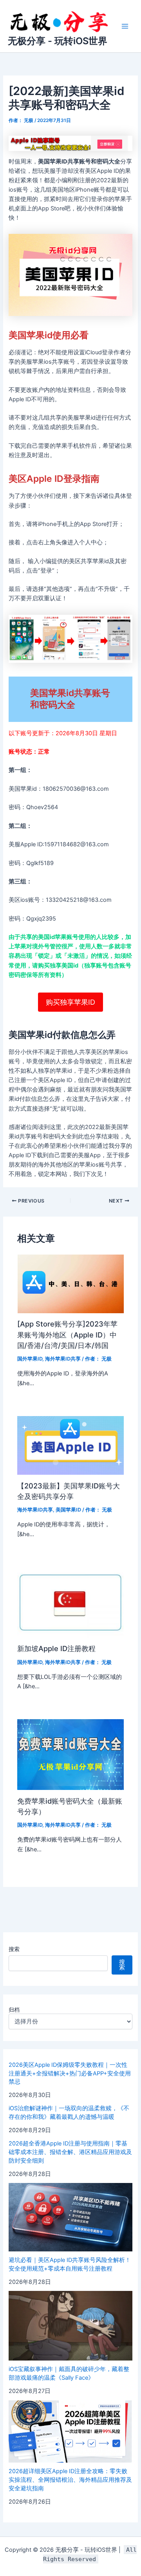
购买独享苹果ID (70, 1002)
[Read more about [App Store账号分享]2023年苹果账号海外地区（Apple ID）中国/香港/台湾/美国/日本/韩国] (70, 1284)
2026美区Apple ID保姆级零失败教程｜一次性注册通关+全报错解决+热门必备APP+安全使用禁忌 (70, 2073)
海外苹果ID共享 (63, 1359)
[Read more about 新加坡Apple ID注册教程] (70, 1602)
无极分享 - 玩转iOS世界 (58, 41)
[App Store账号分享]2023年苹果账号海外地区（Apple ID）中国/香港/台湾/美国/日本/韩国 (67, 1335)
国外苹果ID (30, 1359)
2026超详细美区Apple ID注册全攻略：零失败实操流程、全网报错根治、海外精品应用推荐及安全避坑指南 (70, 2480)
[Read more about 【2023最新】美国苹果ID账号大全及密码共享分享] (70, 1445)
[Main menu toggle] (125, 26)
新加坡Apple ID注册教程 (56, 1648)
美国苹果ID (68, 1510)
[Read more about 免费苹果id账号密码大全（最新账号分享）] (70, 1754)
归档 (14, 2010)
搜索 (14, 1949)
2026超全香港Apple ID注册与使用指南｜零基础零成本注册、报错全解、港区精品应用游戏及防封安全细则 (70, 2152)
